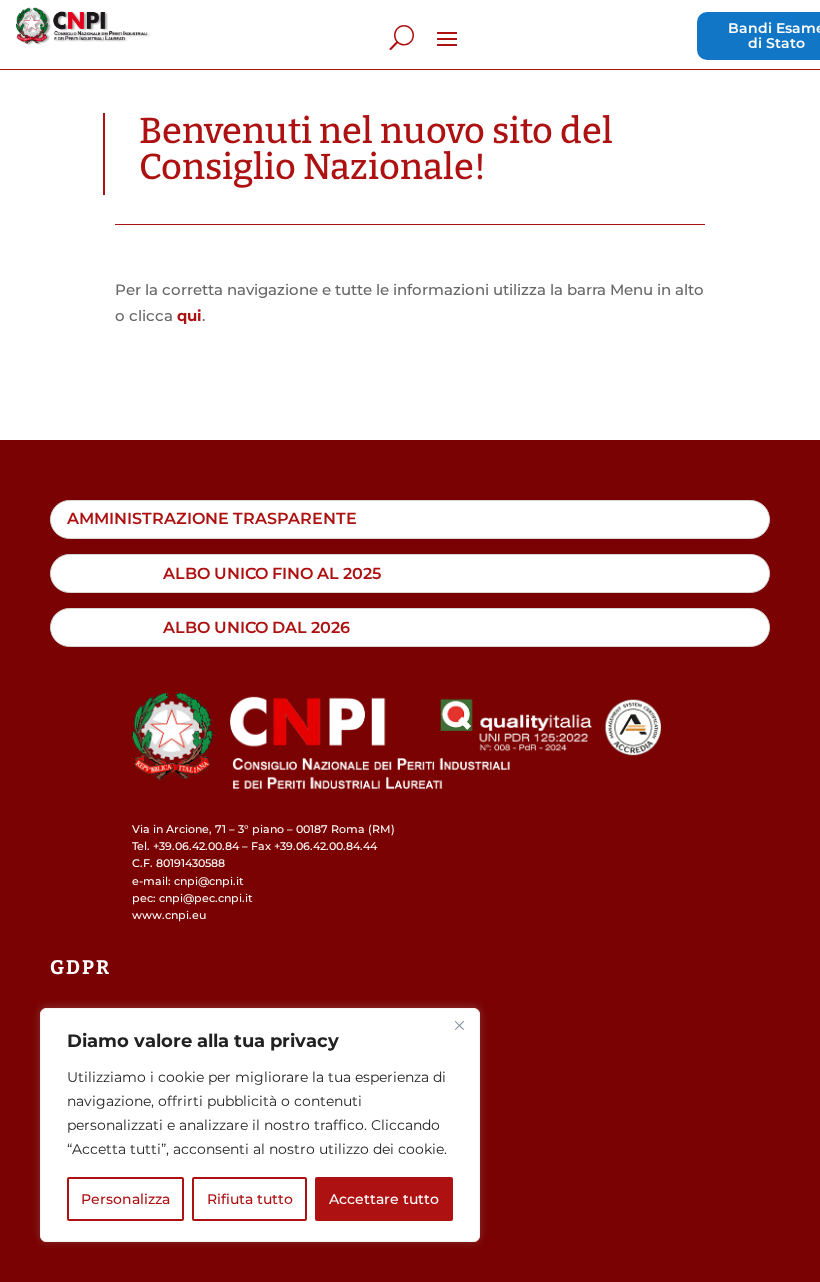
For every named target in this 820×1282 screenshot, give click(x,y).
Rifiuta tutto (250, 1199)
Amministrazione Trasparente (212, 518)
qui (189, 315)
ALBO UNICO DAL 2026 (256, 627)
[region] (260, 1125)
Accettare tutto (384, 1199)
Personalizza (125, 1199)
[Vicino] (459, 1025)
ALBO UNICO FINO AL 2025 (272, 573)
